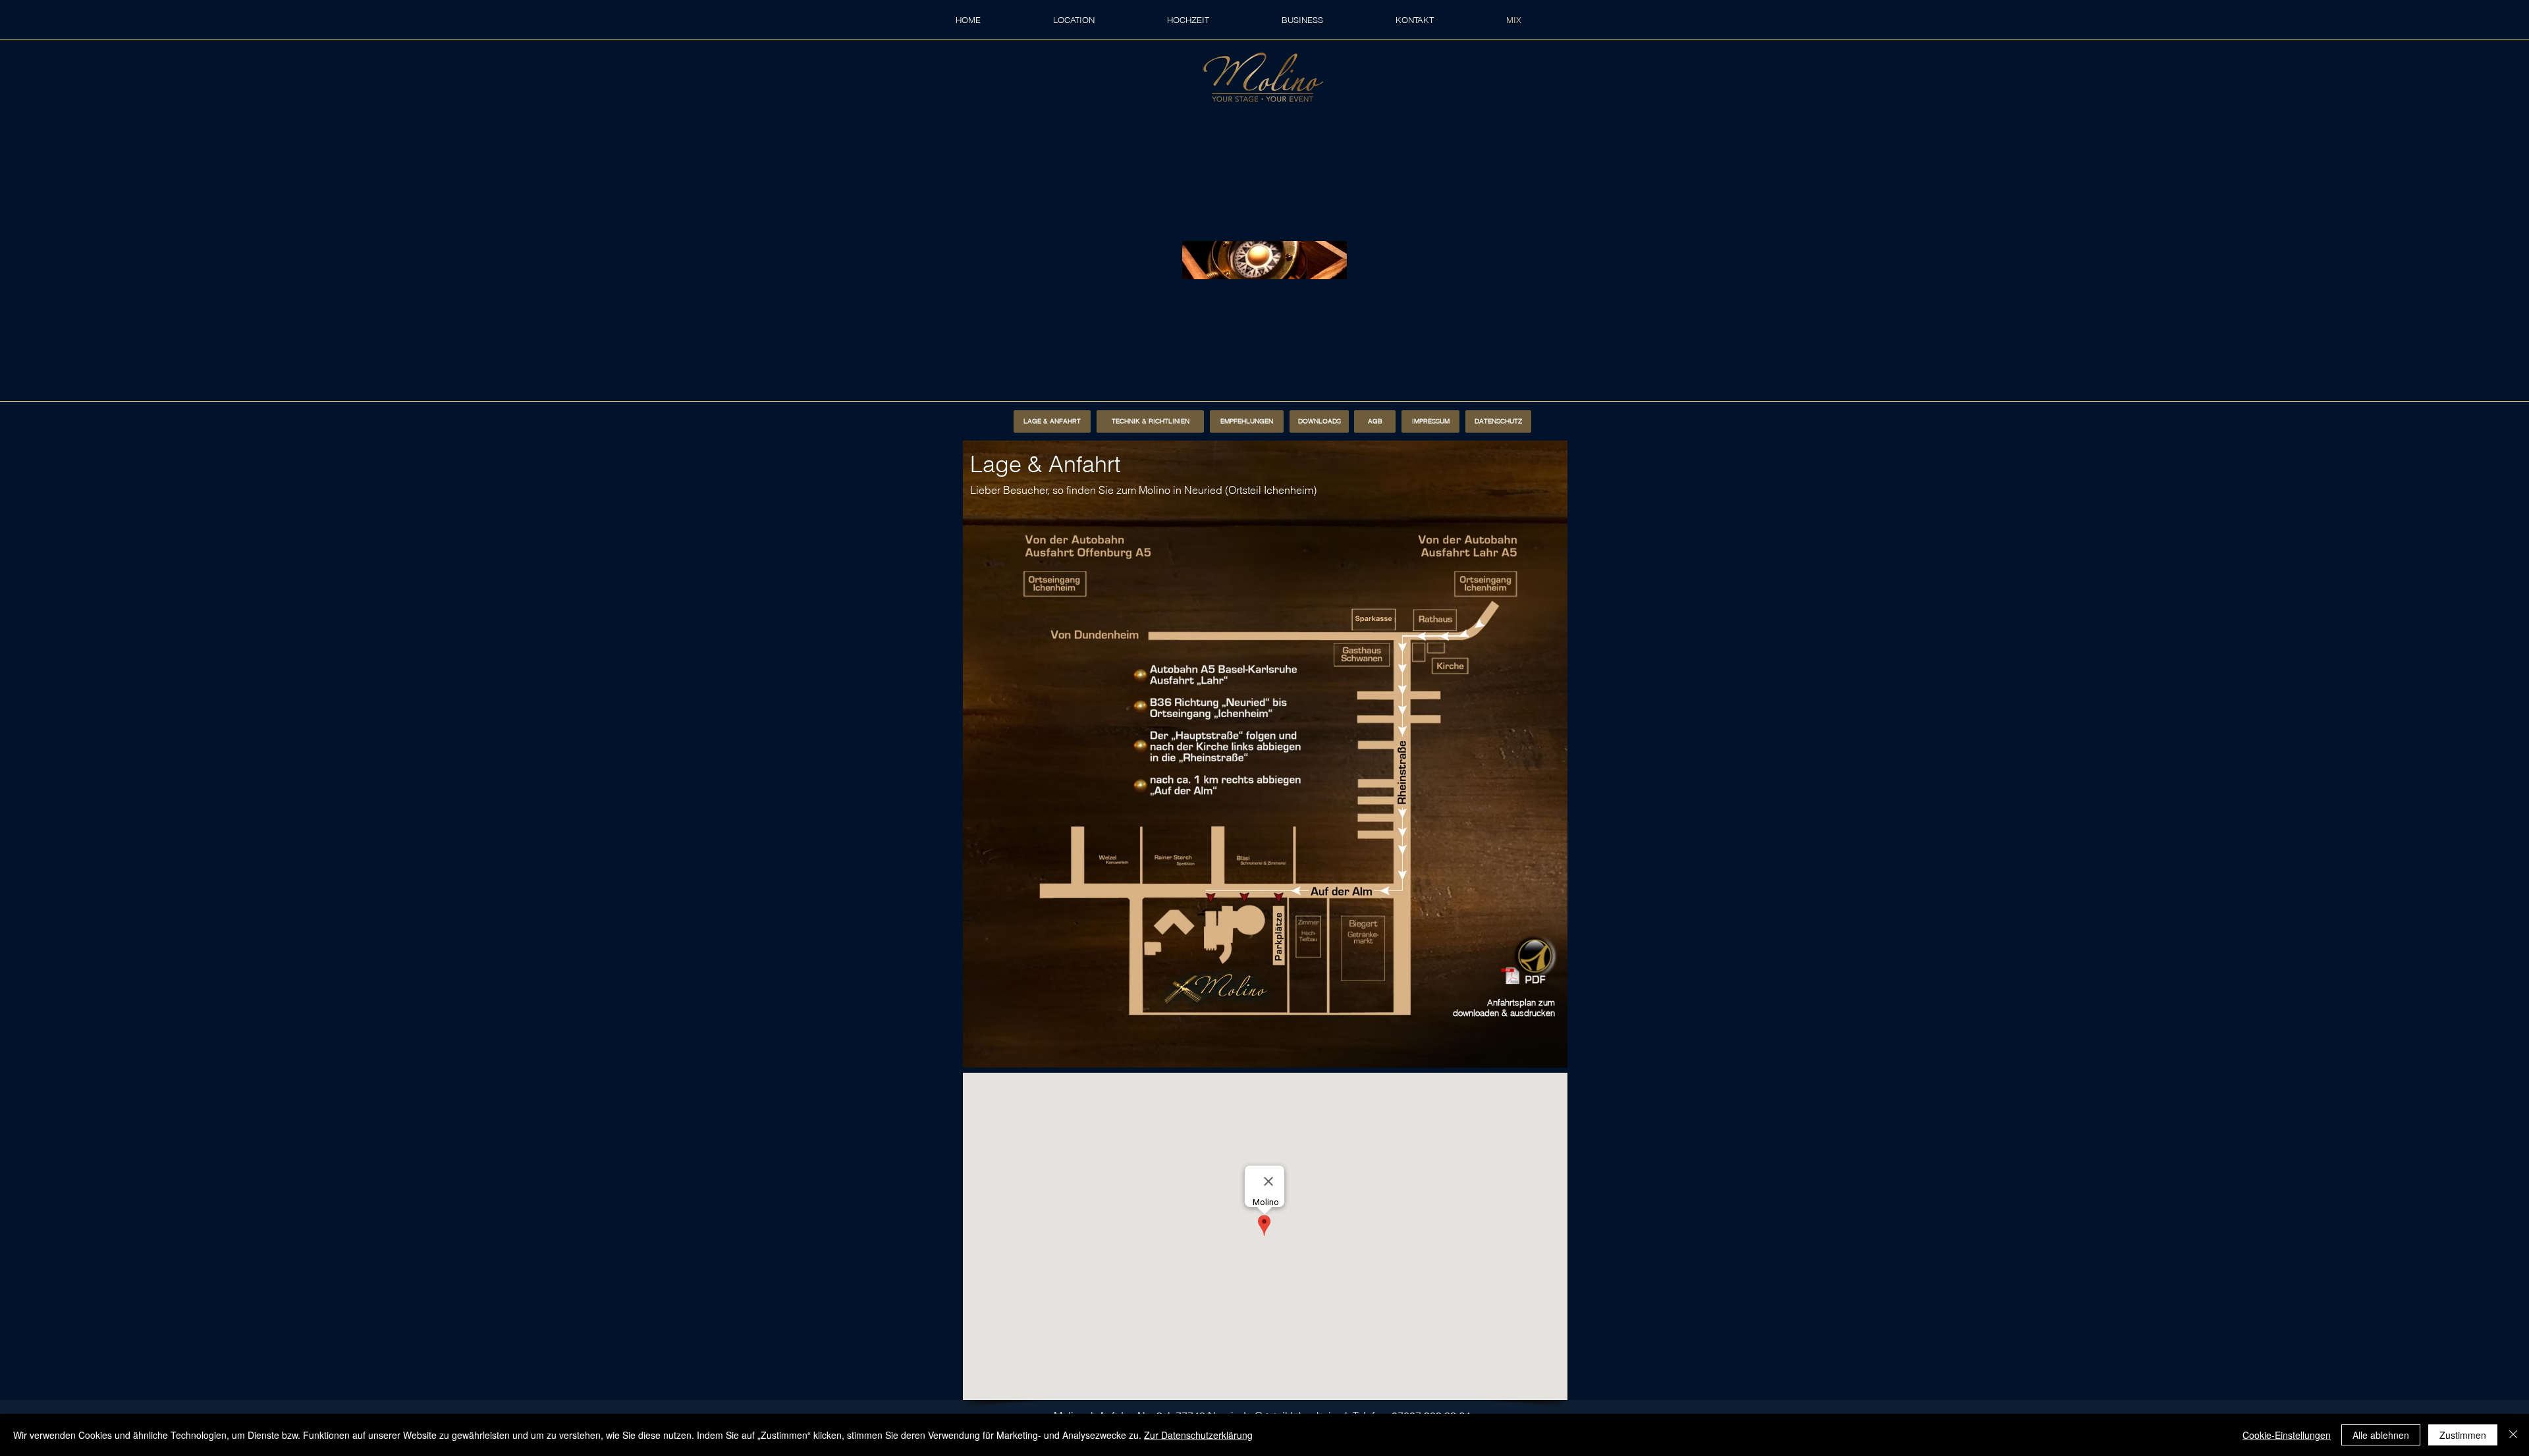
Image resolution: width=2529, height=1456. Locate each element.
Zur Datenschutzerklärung (1198, 1435)
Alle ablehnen (2381, 1435)
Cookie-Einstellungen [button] (2287, 1435)
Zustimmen (2463, 1435)
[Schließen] (2513, 1435)
